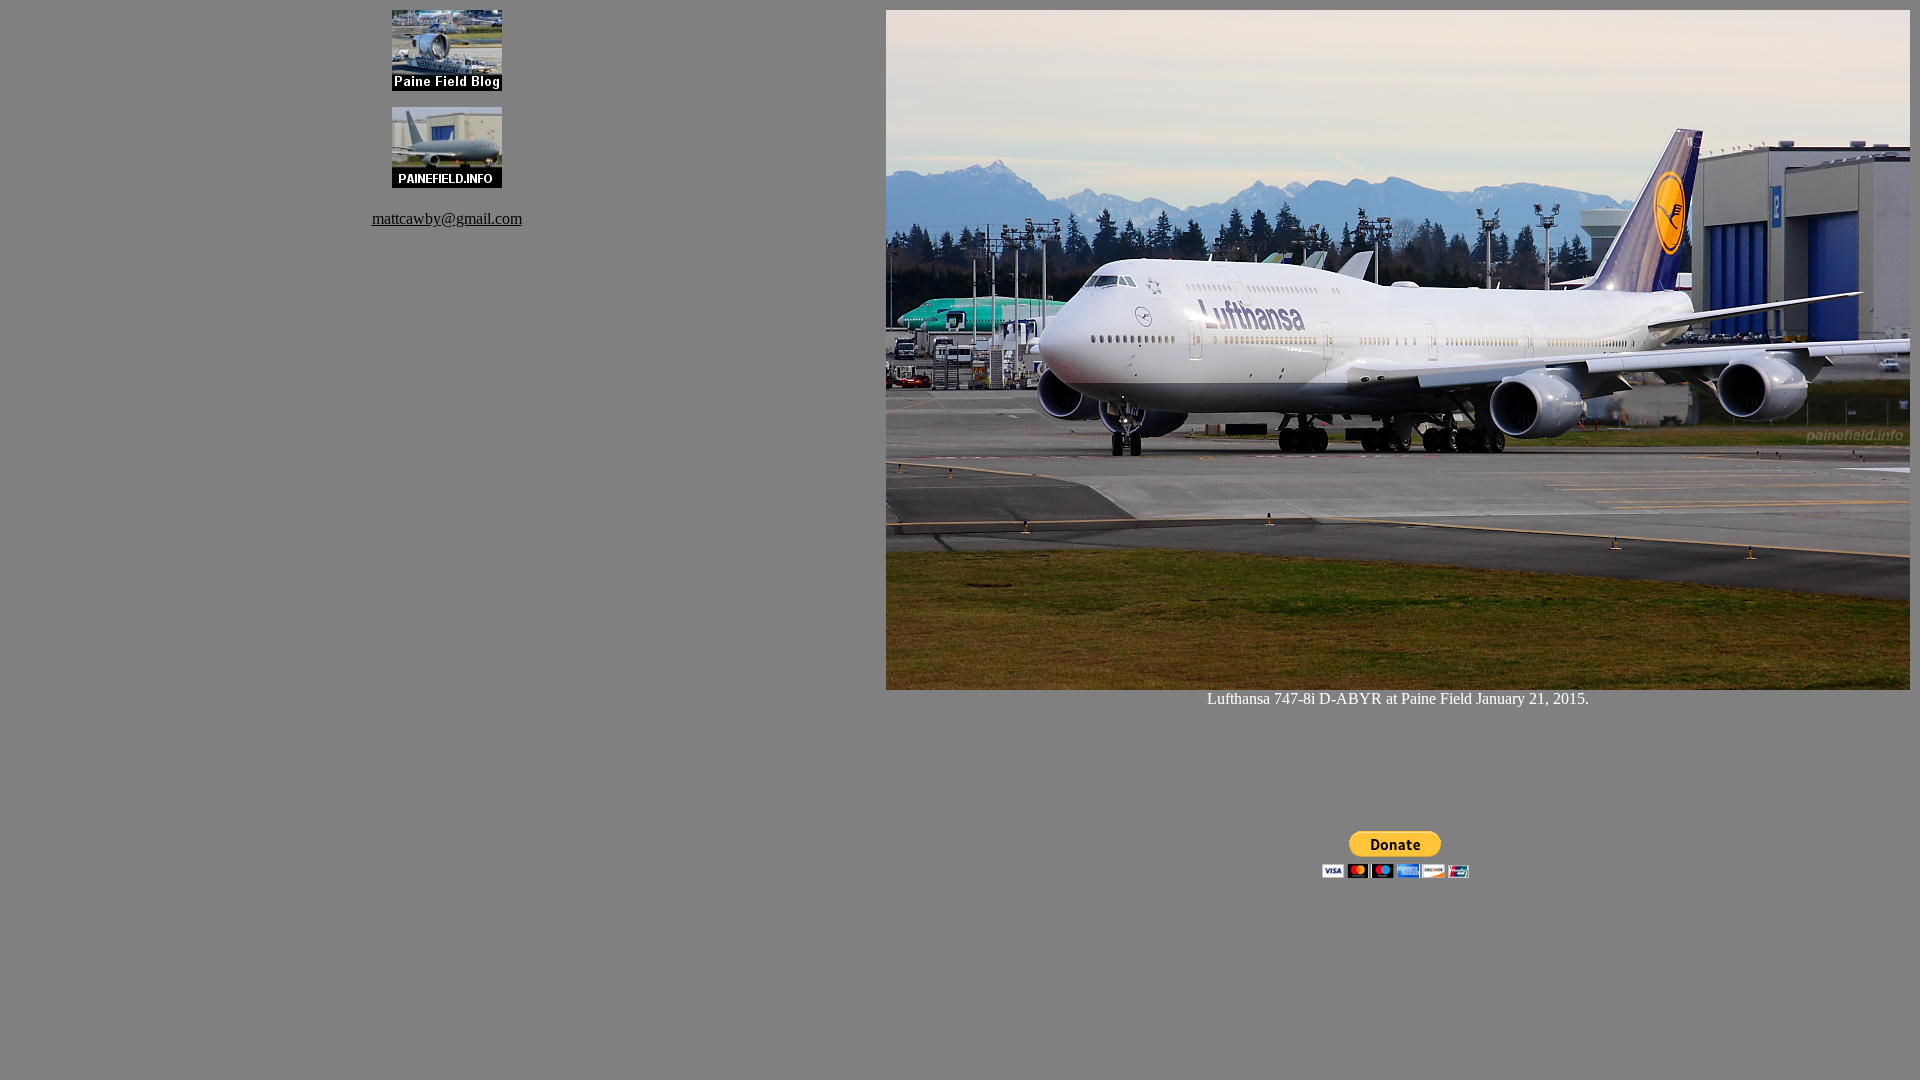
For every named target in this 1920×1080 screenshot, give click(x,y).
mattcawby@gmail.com (447, 218)
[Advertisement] (447, 528)
